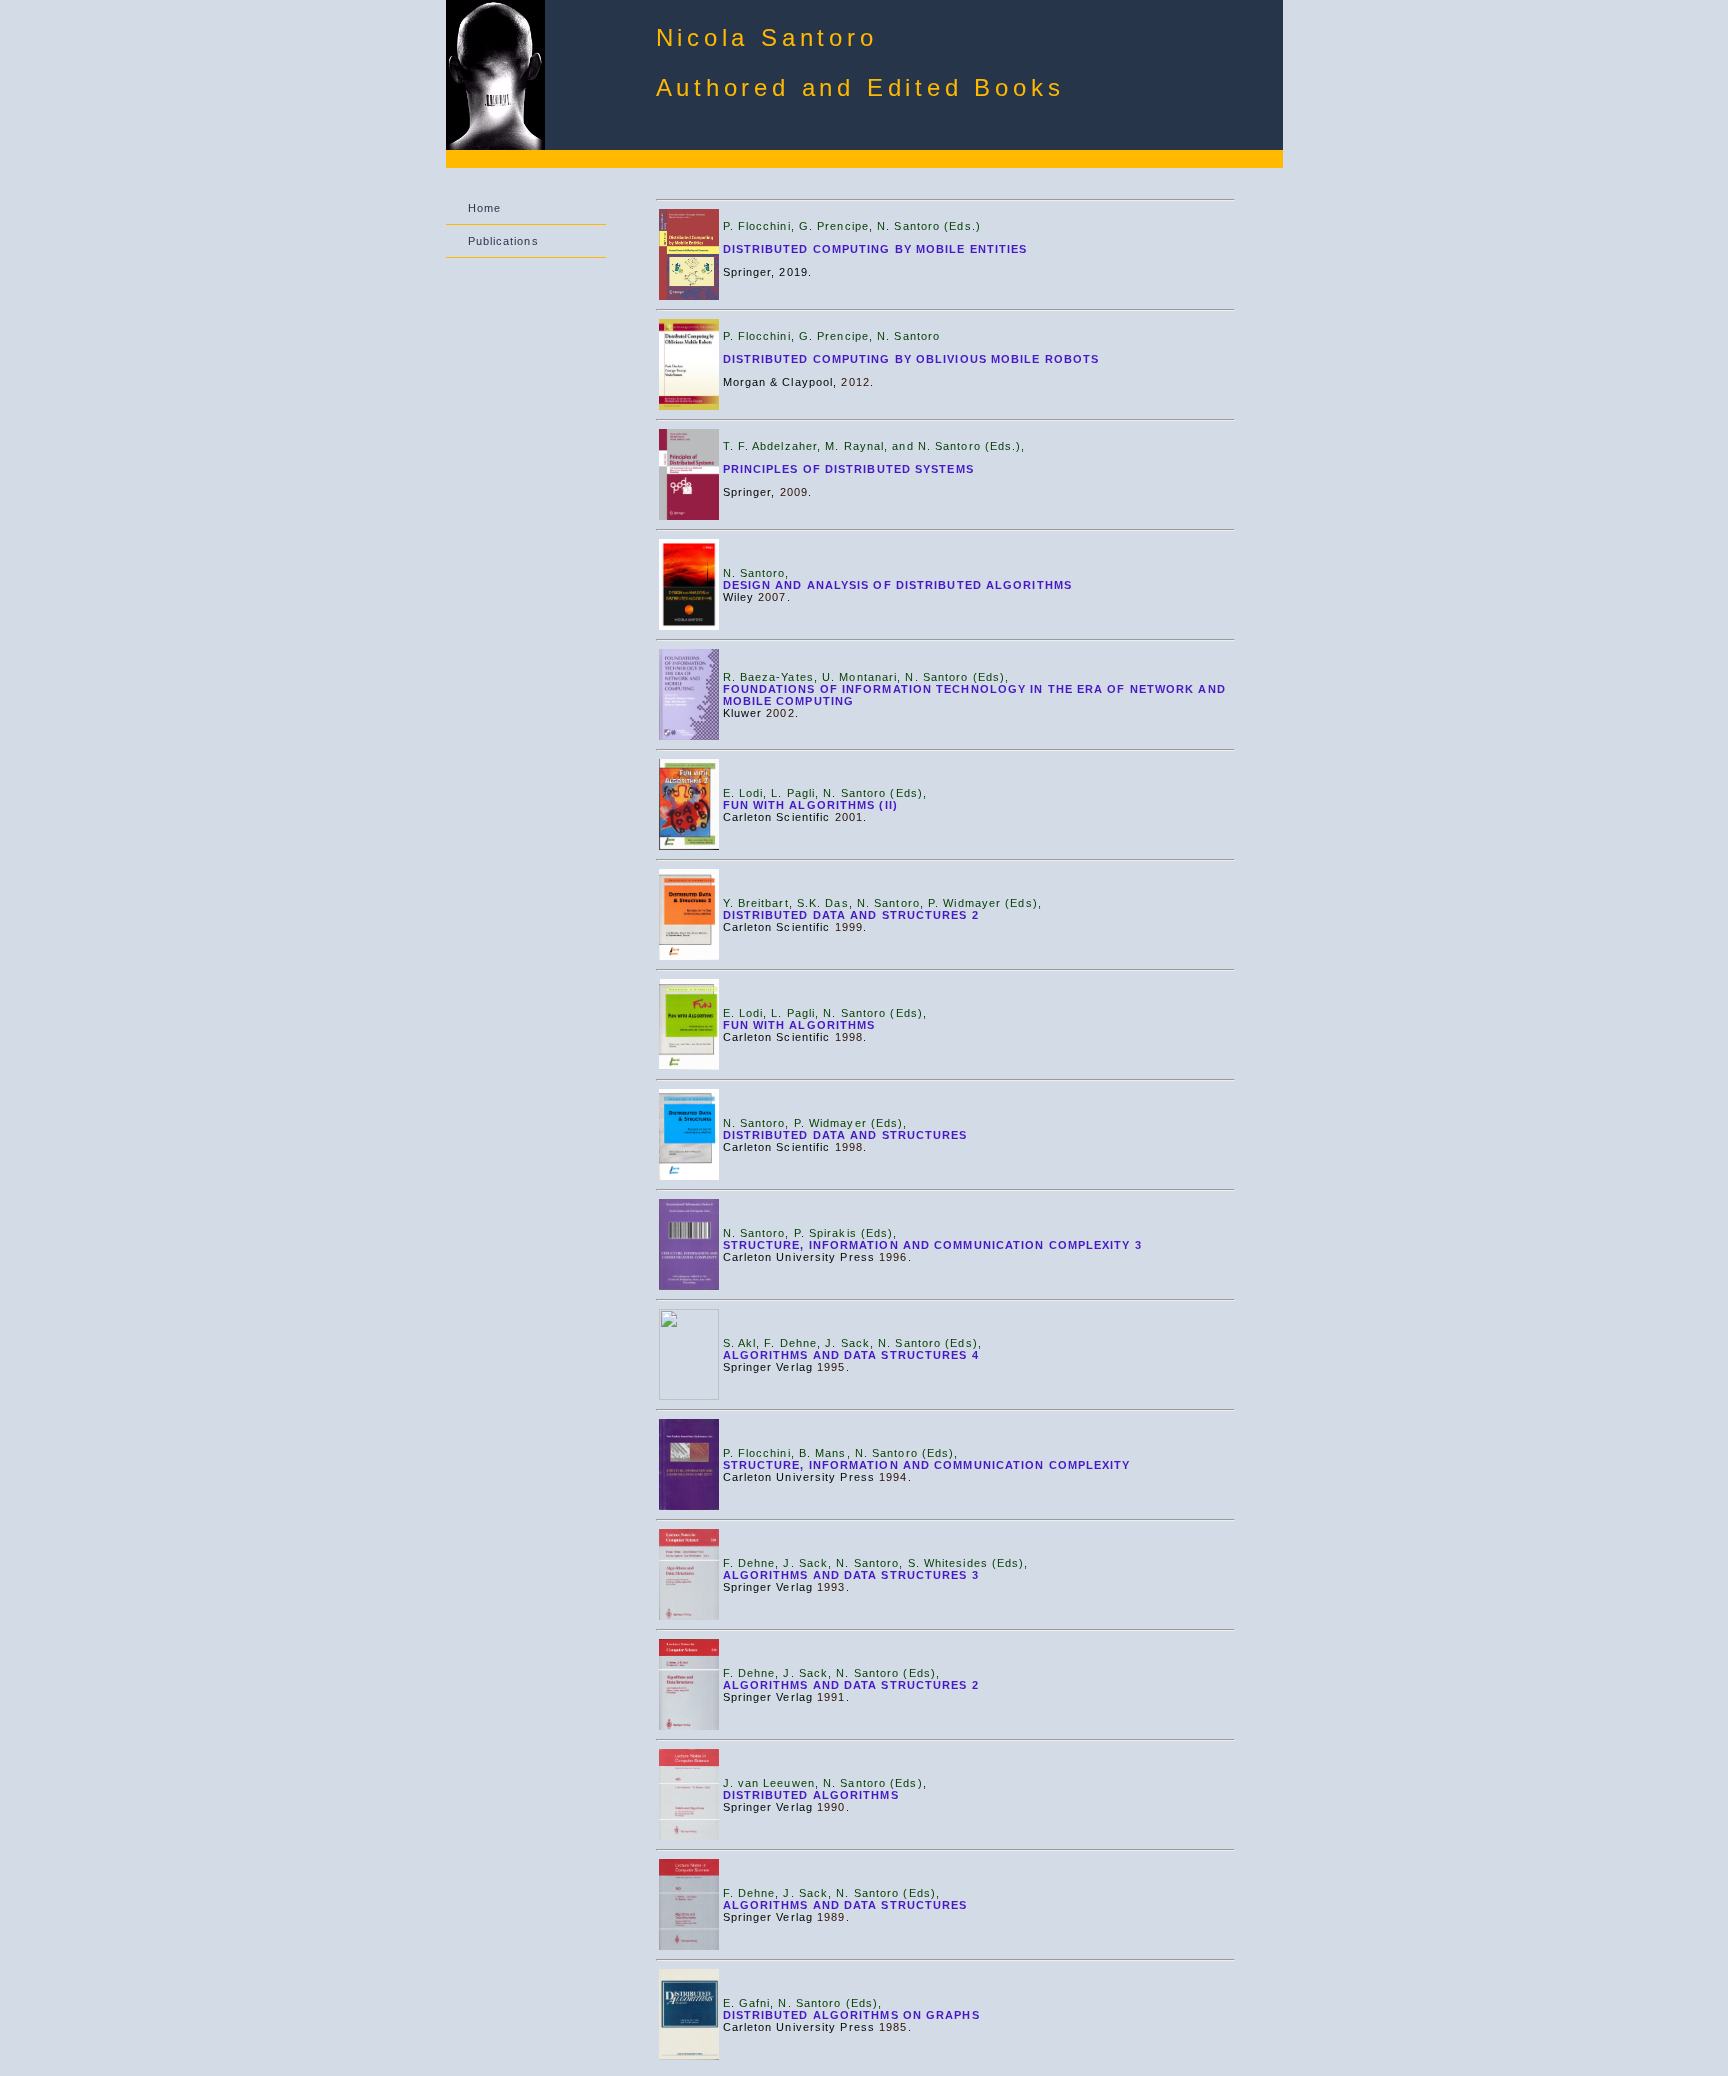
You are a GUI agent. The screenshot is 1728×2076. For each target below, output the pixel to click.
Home (484, 208)
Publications (503, 241)
